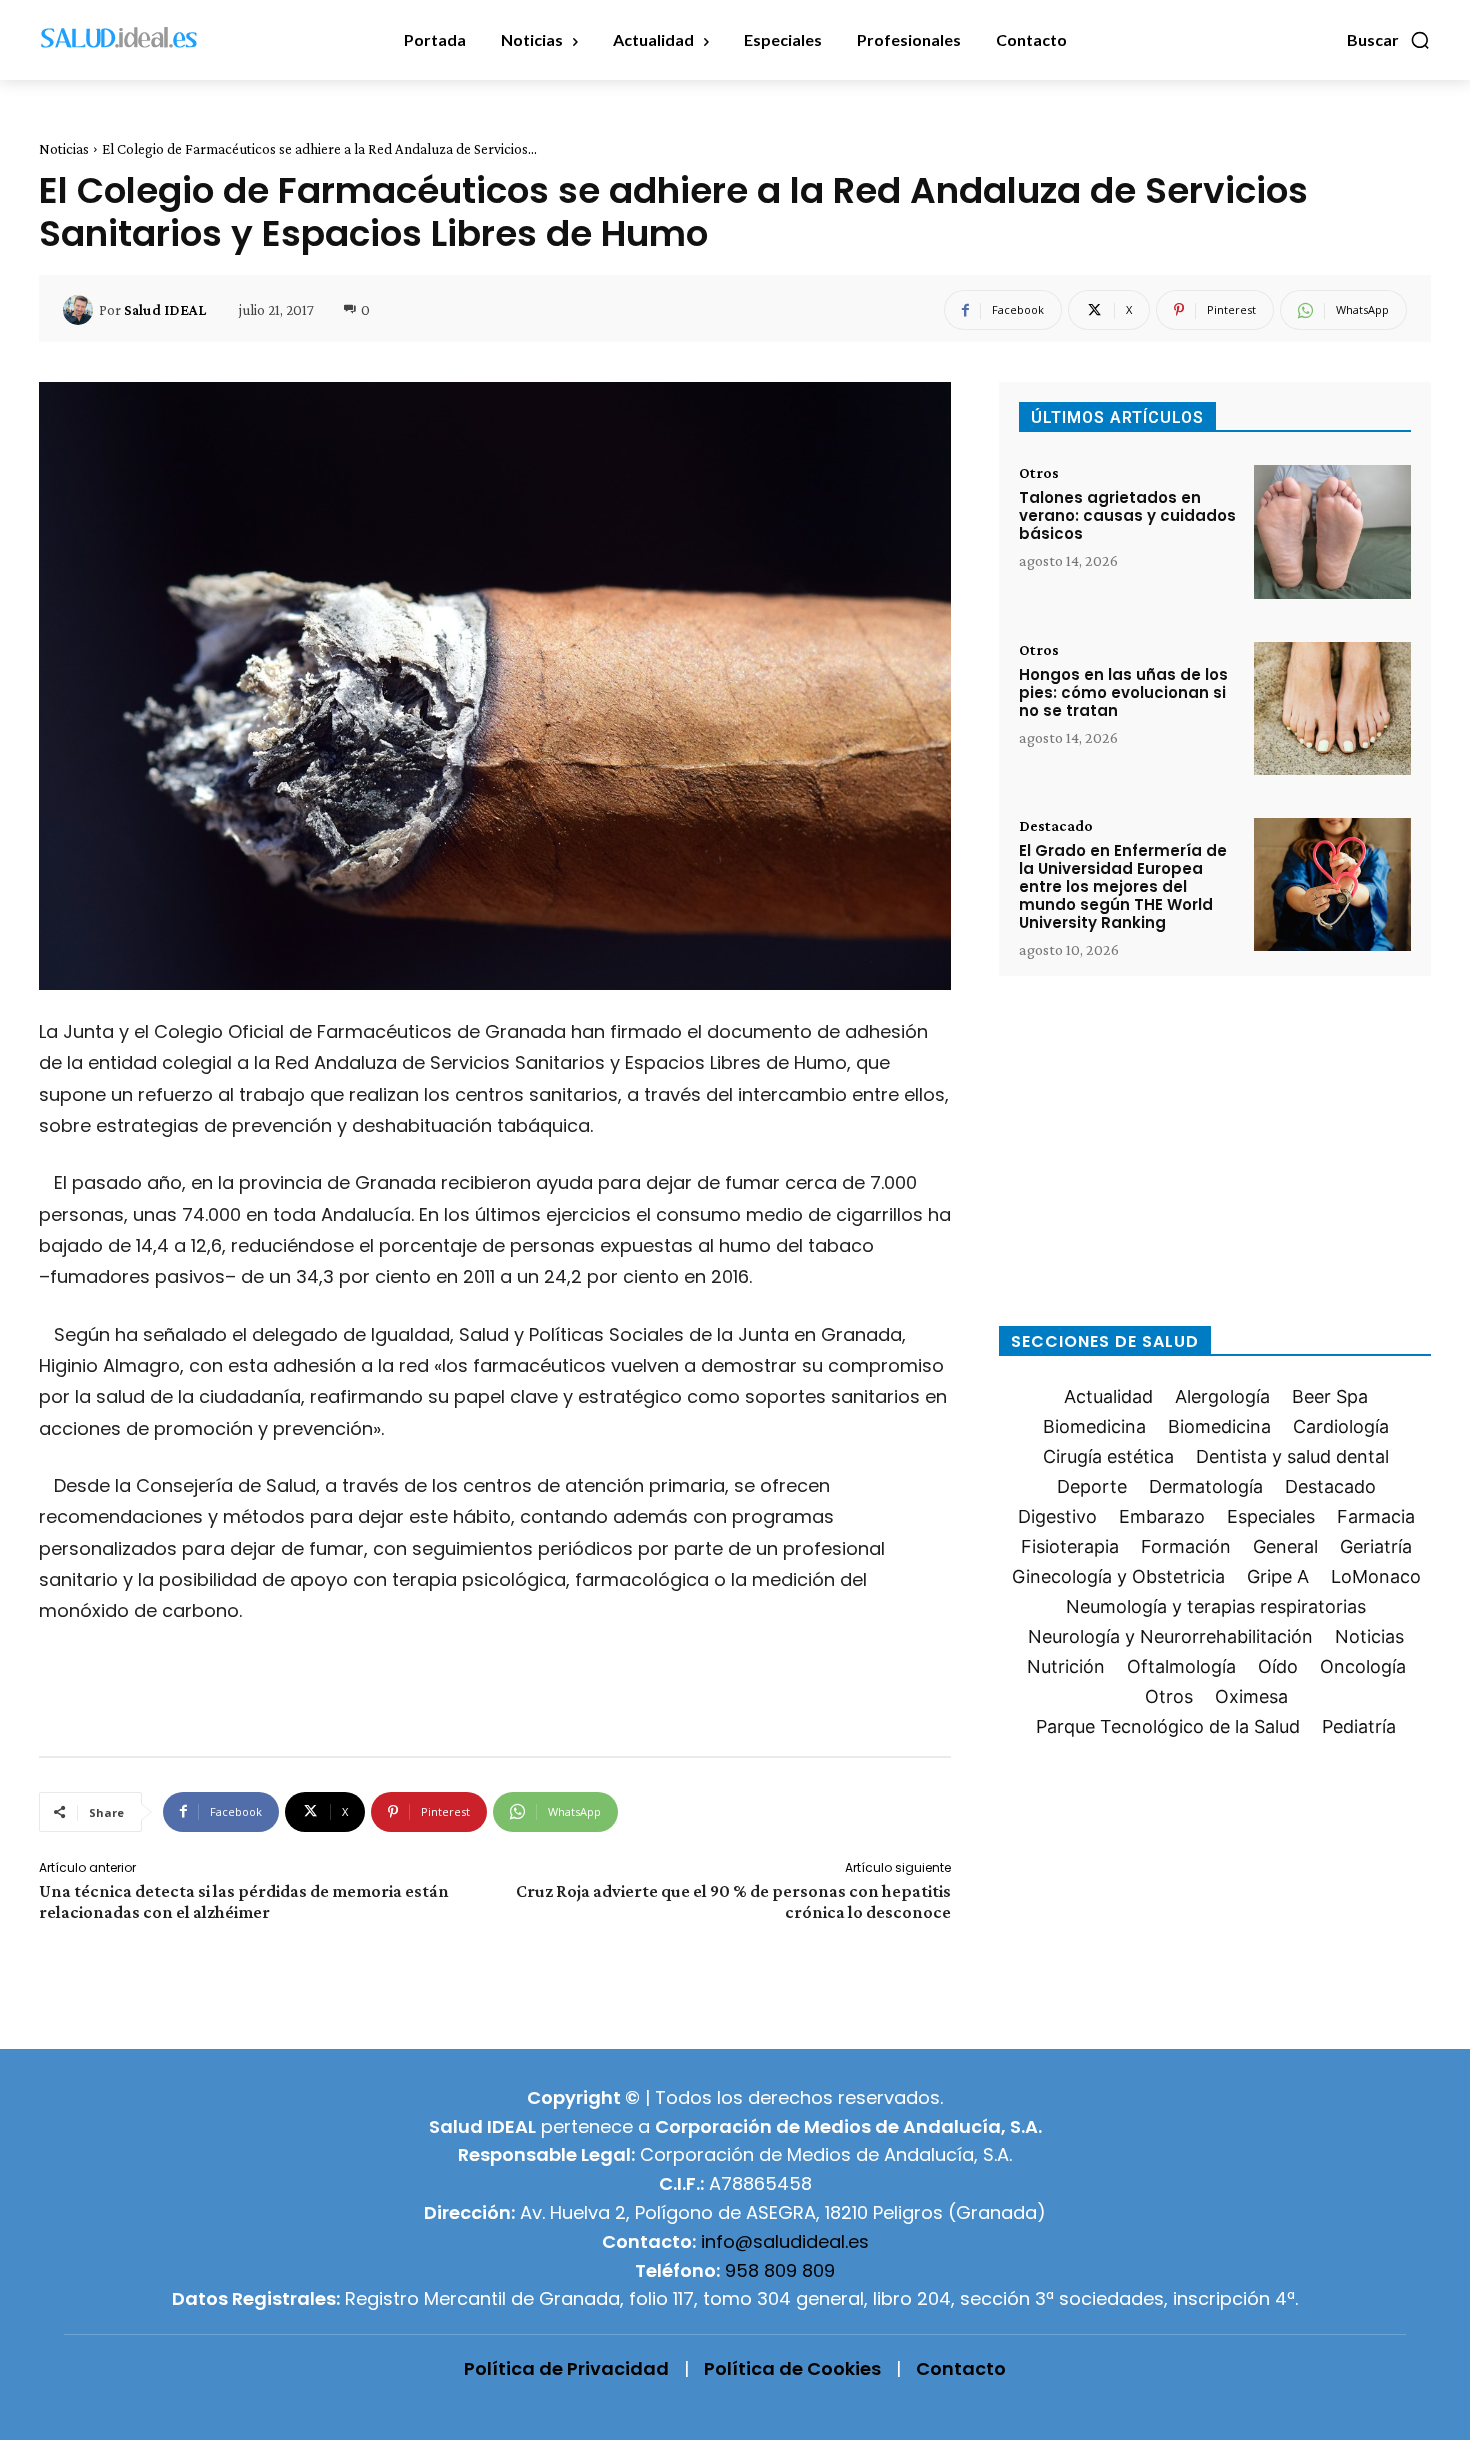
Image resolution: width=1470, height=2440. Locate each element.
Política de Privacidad (566, 2368)
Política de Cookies (792, 2368)
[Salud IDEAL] (81, 310)
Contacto (961, 2368)
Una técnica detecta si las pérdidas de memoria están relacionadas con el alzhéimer (244, 1901)
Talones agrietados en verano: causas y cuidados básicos (1127, 515)
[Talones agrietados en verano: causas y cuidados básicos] (1332, 531)
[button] (1389, 40)
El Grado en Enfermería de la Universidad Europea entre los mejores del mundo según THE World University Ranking (1123, 886)
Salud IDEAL (165, 310)
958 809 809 (780, 2270)
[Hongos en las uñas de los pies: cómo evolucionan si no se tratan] (1332, 708)
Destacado (1056, 826)
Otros (1039, 473)
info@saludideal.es (785, 2241)
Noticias (64, 149)
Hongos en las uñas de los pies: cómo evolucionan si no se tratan (1123, 692)
